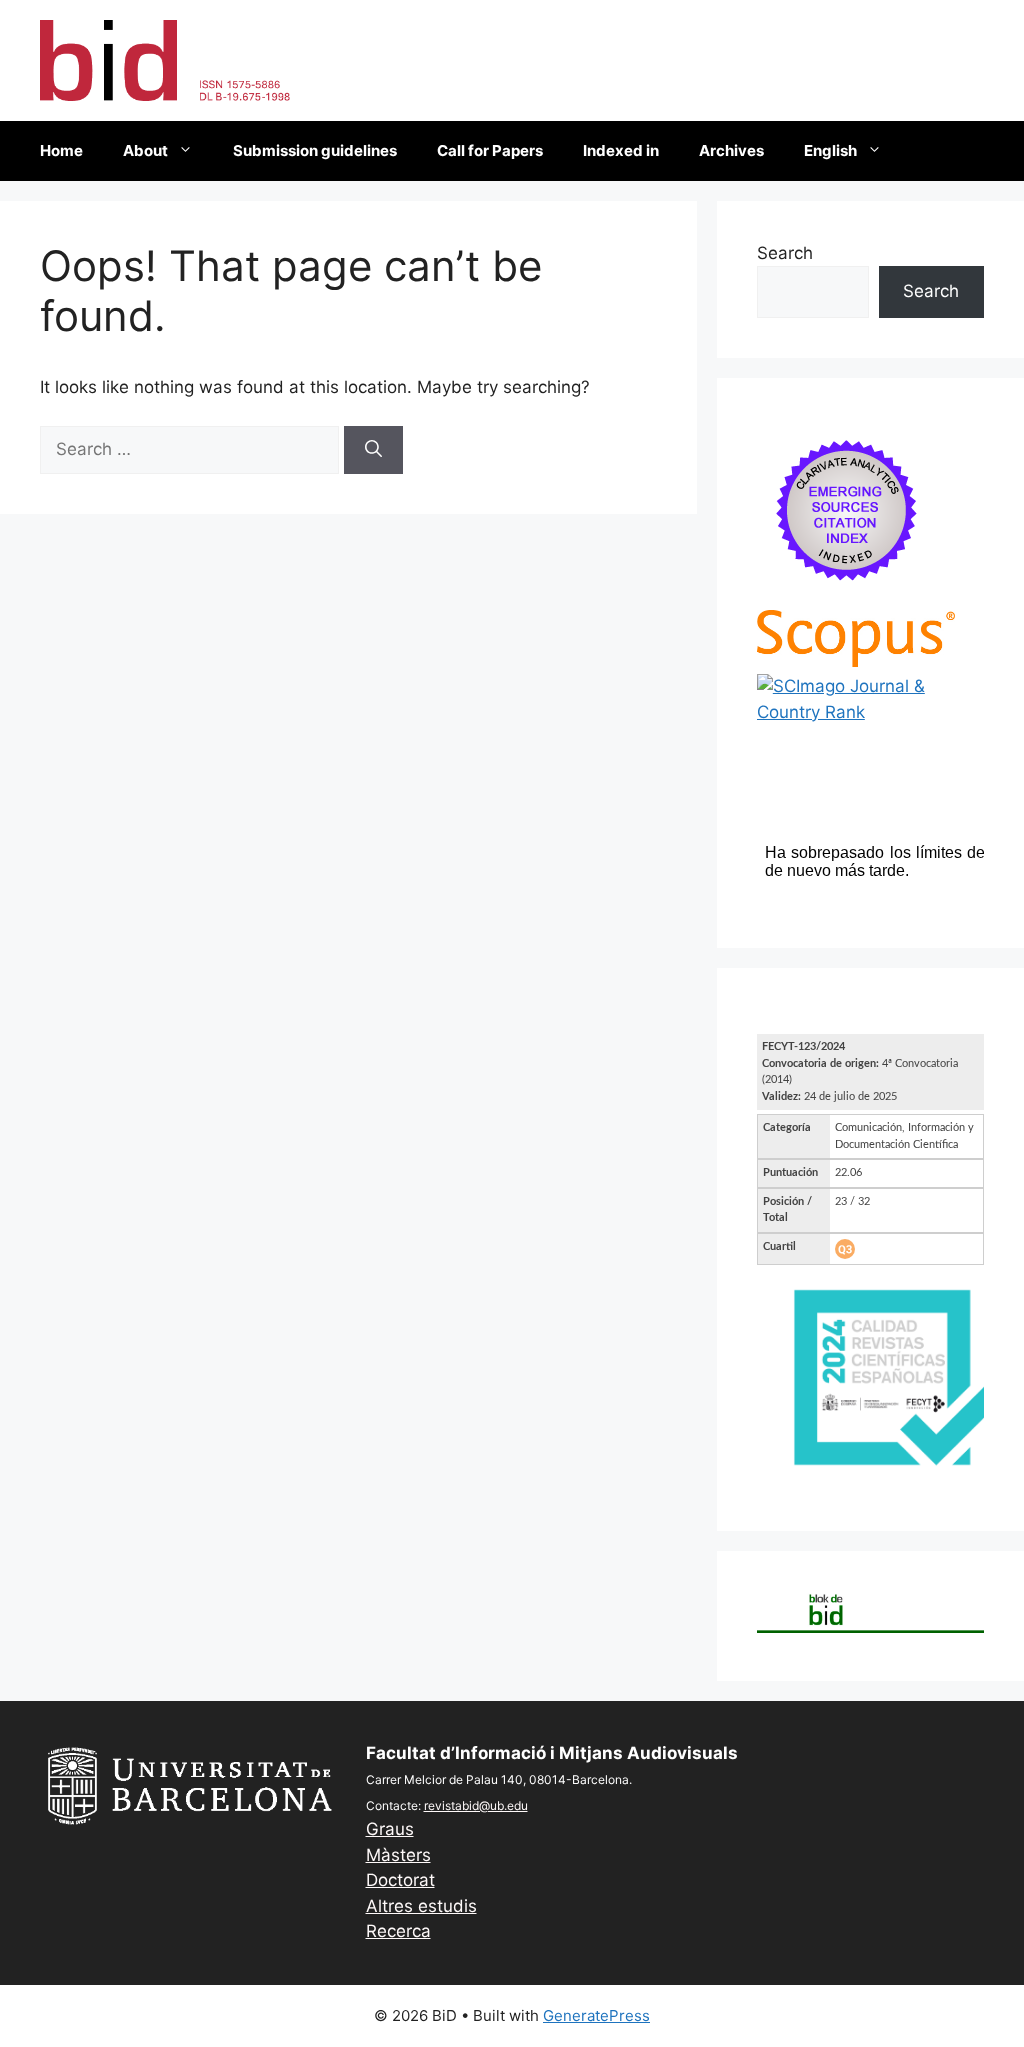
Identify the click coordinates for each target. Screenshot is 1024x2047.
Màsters (398, 1855)
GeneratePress (596, 2015)
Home (61, 150)
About (145, 150)
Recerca (398, 1931)
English (830, 150)
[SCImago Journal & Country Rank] (870, 712)
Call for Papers (490, 150)
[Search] (373, 450)
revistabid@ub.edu (476, 1805)
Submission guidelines (315, 150)
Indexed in (621, 150)
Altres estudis (421, 1906)
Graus (390, 1829)
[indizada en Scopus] (856, 661)
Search (785, 253)
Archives (731, 150)
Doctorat (400, 1880)
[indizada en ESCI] (847, 596)
